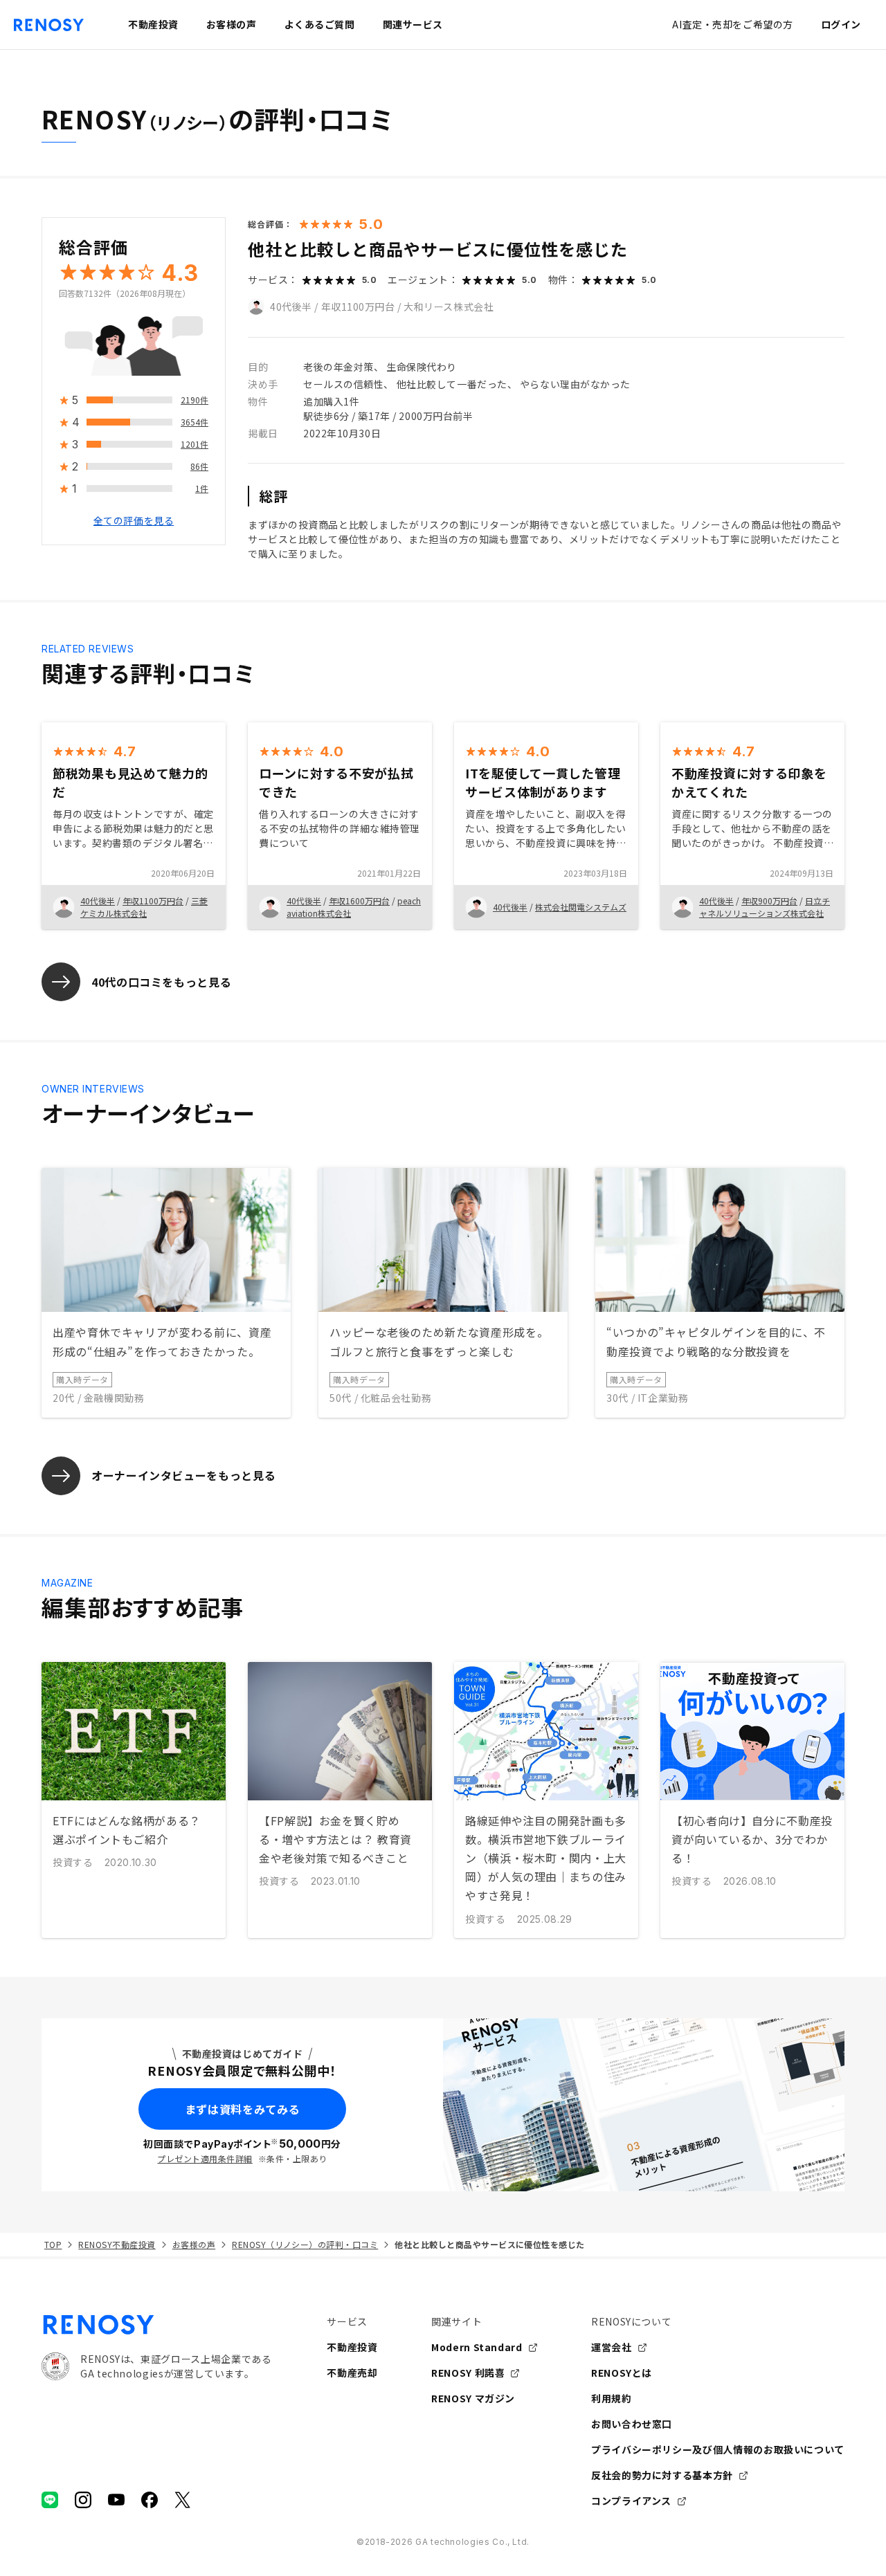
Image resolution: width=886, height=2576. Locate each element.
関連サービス (413, 24)
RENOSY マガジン (473, 2398)
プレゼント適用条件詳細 (205, 2158)
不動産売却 (352, 2373)
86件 (199, 467)
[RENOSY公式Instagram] (83, 2500)
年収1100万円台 (358, 307)
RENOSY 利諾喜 (468, 2373)
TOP (53, 2244)
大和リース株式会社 (449, 307)
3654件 (195, 422)
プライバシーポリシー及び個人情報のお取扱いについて (718, 2449)
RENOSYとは (622, 2373)
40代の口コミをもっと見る (161, 982)
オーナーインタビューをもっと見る (183, 1475)
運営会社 (612, 2347)
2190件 (195, 400)
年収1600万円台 (359, 901)
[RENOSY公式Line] (50, 2500)
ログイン (841, 24)
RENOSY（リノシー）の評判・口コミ (305, 2244)
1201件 (195, 445)
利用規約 (612, 2398)
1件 (202, 489)
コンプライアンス (631, 2501)
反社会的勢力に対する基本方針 (662, 2475)
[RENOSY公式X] (183, 2500)
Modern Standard (477, 2347)
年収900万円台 (769, 901)
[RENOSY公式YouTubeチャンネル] (116, 2500)
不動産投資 (352, 2347)
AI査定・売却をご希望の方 (732, 24)
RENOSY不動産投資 (117, 2244)
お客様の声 (194, 2244)
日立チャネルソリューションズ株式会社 (765, 907)
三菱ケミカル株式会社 (144, 907)
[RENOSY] (156, 2325)
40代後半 (291, 307)
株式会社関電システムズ (581, 907)
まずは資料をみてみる (242, 2109)
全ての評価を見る (134, 521)
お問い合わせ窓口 (632, 2424)
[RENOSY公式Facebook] (150, 2500)
